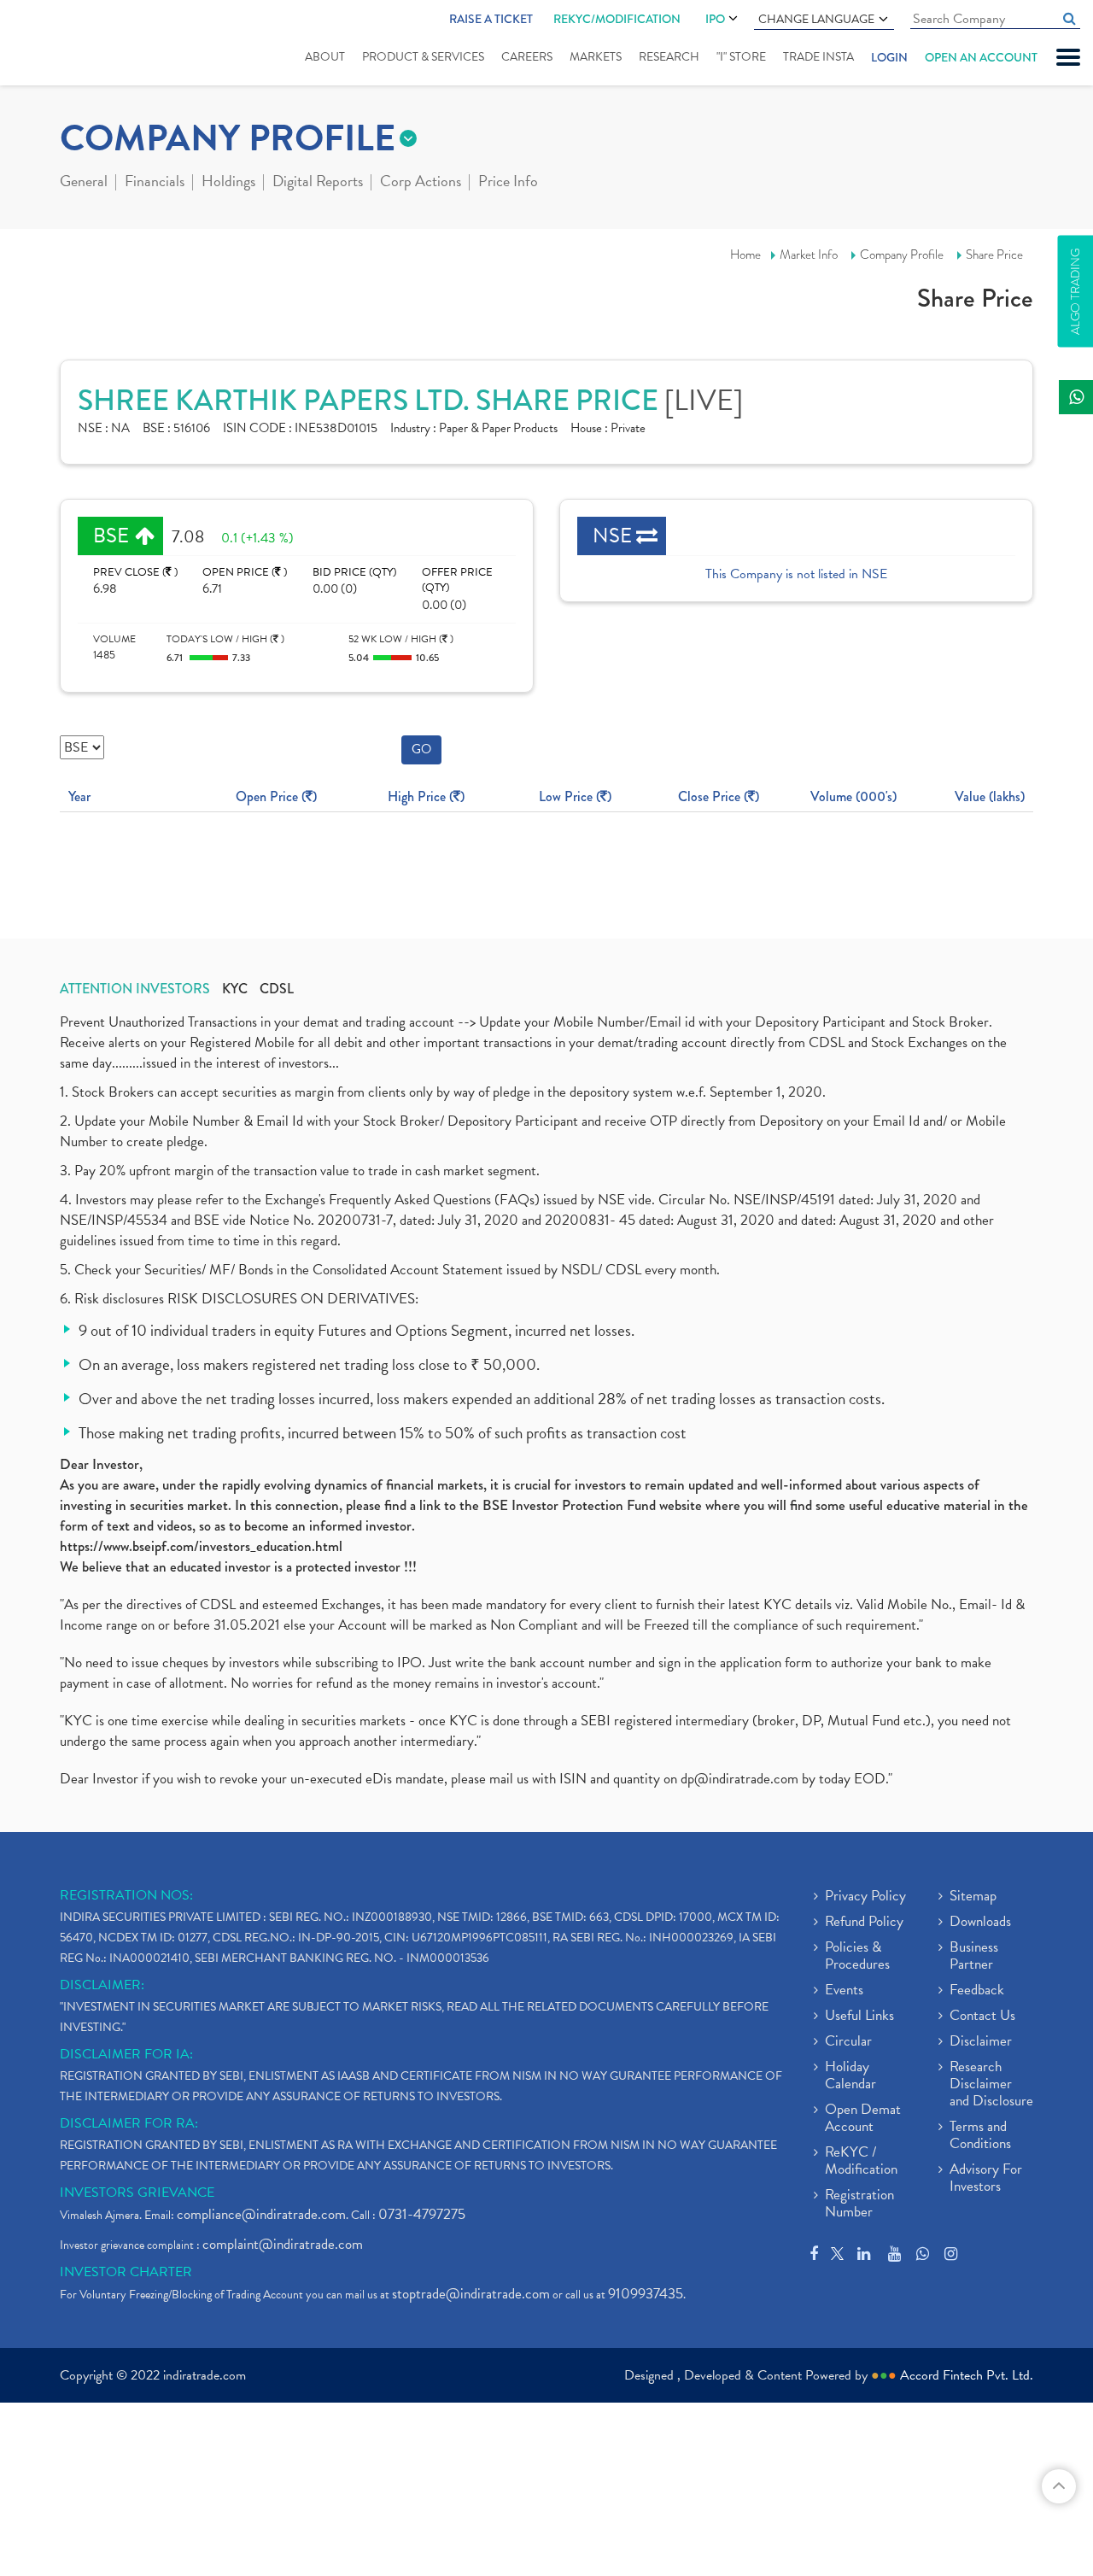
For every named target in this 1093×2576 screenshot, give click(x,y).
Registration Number (859, 2204)
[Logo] (66, 44)
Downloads (980, 1923)
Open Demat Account (863, 2119)
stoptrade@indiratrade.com (471, 2294)
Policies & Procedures (857, 1957)
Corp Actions (421, 183)
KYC (235, 989)
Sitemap (973, 1897)
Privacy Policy (865, 1897)
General (84, 183)
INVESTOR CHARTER (126, 2272)
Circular (848, 2042)
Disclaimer (981, 2042)
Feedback (977, 1991)
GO (421, 749)
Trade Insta (818, 57)
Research (669, 57)
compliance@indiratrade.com (261, 2214)
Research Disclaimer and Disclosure (991, 2085)
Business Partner (974, 1957)
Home (745, 255)
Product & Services (423, 57)
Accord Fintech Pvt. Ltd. (967, 2375)
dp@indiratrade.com (741, 1779)
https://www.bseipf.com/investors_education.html (201, 1546)
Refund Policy (864, 1923)
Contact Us (982, 2017)
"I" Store (741, 57)
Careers (527, 57)
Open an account (981, 57)
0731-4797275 (422, 2214)
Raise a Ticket (491, 19)
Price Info (508, 183)
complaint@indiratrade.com (283, 2244)
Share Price (994, 255)
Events (844, 1991)
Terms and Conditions (980, 2136)
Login (889, 57)
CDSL (277, 989)
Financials (155, 183)
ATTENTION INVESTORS (135, 989)
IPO (715, 19)
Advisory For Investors (986, 2179)
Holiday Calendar (850, 2076)
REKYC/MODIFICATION (617, 19)
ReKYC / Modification (861, 2162)
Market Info (809, 255)
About (325, 57)
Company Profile (902, 255)
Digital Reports (318, 183)
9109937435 (646, 2294)
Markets (596, 57)
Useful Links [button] (859, 2017)
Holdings (228, 183)
